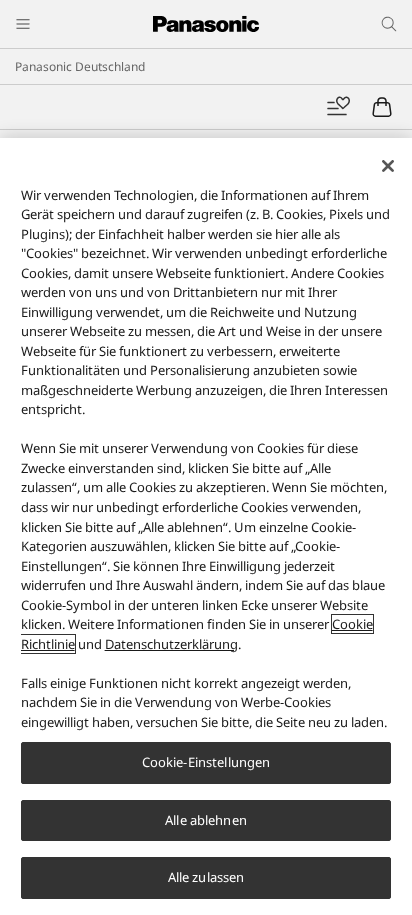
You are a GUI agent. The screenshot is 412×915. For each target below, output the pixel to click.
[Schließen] (388, 166)
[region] (206, 526)
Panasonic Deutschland (80, 66)
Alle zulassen (206, 877)
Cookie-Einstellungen (206, 762)
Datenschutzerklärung (171, 644)
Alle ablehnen (206, 820)
